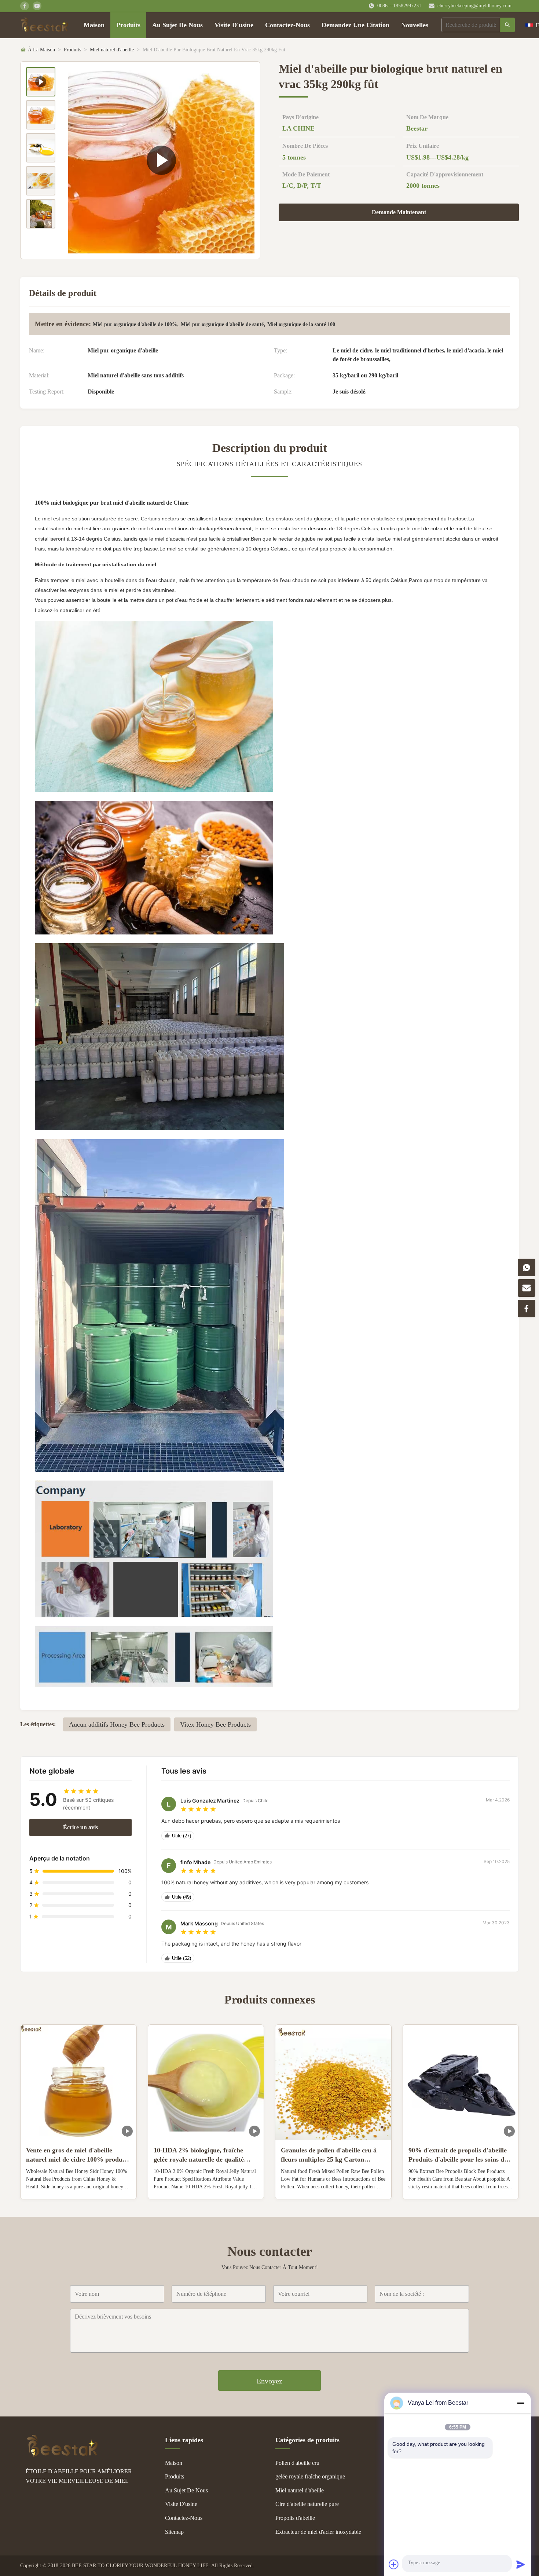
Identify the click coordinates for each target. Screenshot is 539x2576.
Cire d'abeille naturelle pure (307, 2504)
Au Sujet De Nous (177, 25)
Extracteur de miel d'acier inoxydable (318, 2532)
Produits (128, 25)
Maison (94, 25)
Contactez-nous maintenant (78, 2188)
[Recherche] (507, 25)
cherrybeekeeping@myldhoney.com (474, 6)
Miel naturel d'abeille (112, 50)
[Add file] (394, 2564)
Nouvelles (415, 25)
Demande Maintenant (399, 212)
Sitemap (174, 2532)
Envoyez (269, 2381)
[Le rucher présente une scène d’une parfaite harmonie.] (161, 160)
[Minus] (521, 2403)
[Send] (521, 2564)
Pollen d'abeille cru (297, 2463)
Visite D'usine (234, 25)
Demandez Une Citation (355, 25)
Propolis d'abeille (295, 2518)
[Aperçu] (45, 25)
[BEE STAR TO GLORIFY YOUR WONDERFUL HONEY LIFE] (62, 2455)
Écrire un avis (80, 1827)
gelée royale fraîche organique (310, 2476)
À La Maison (41, 50)
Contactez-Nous (287, 25)
